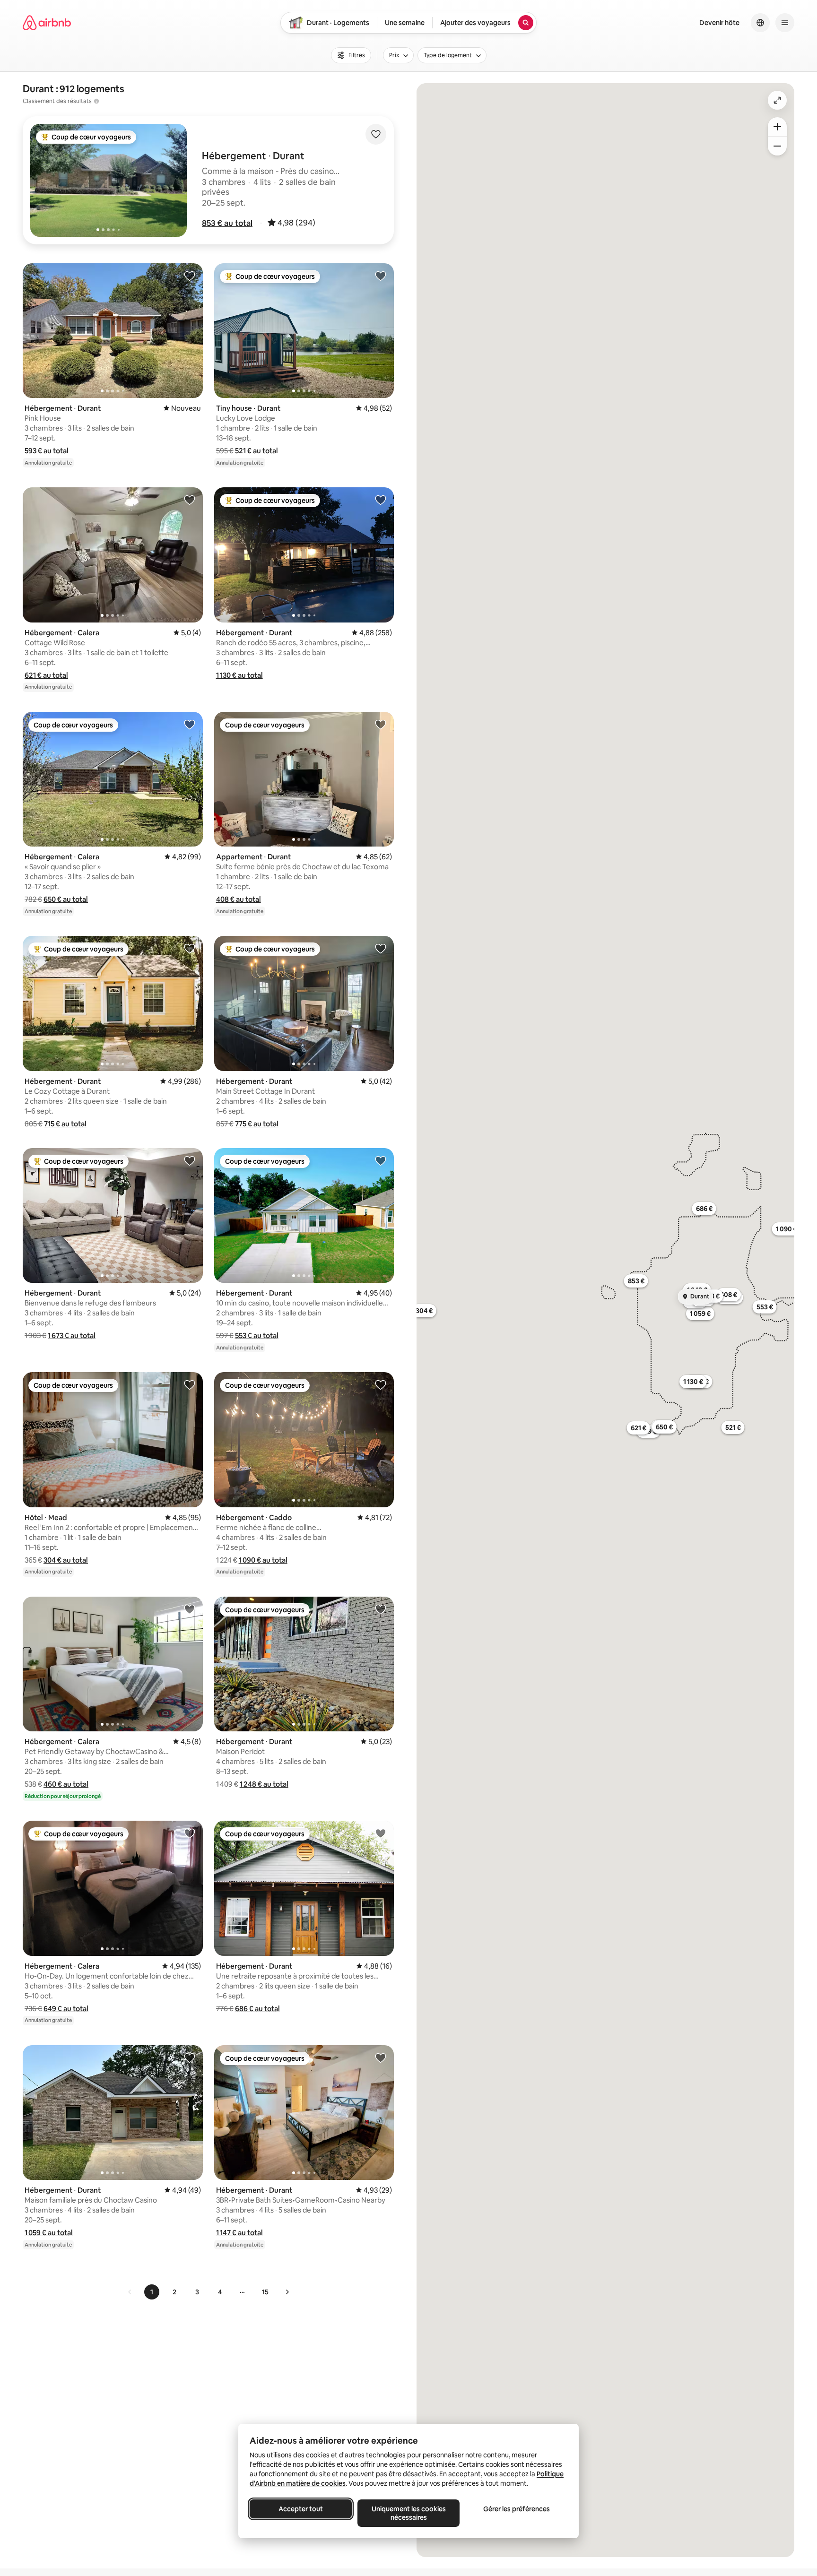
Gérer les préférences (517, 2509)
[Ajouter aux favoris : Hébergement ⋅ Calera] (190, 500)
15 (265, 2292)
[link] (130, 2292)
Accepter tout (301, 2509)
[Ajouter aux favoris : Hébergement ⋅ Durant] (190, 276)
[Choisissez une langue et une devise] (760, 23)
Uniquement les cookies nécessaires (409, 2513)
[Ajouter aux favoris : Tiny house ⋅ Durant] (381, 276)
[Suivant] (287, 2292)
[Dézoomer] (777, 127)
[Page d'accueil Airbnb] (47, 23)
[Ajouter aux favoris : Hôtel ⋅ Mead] (190, 1384)
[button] (227, 223)
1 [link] (152, 2292)
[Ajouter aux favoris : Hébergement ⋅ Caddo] (381, 1384)
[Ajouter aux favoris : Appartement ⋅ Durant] (381, 724)
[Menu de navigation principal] (785, 23)
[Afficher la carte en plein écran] (777, 100)
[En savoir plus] (96, 101)
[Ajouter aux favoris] (376, 134)
